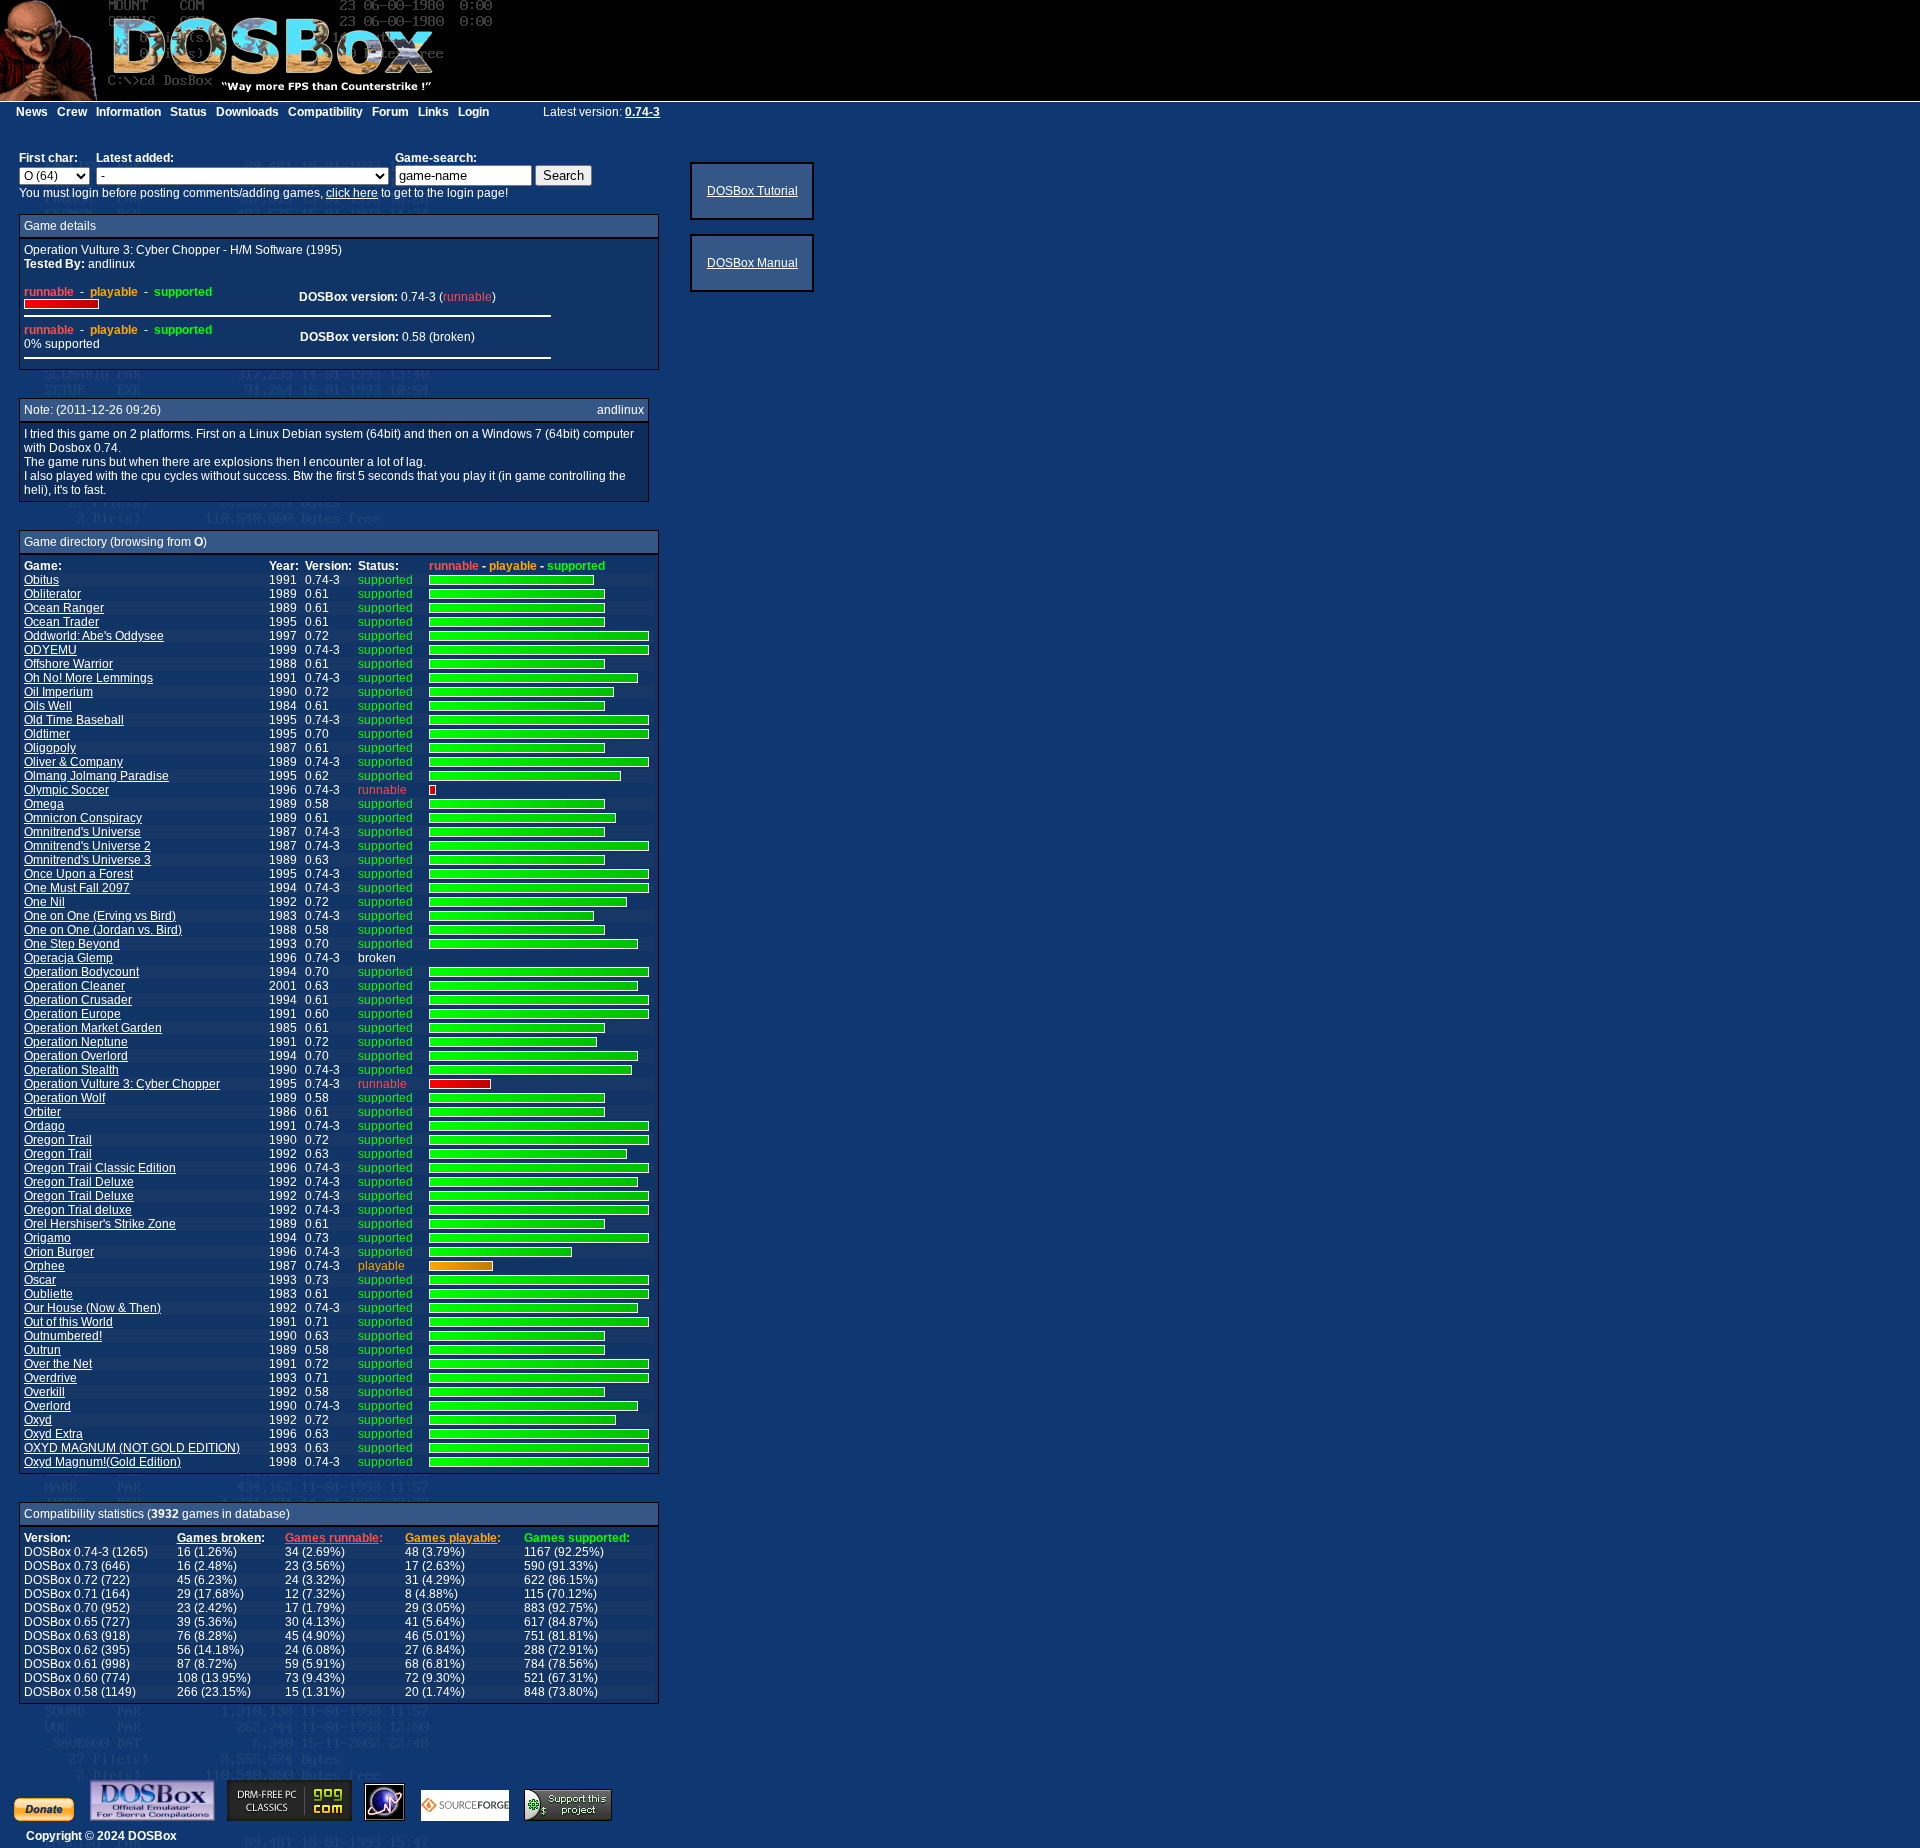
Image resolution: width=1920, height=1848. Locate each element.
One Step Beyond (72, 944)
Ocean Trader (61, 622)
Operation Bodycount (81, 972)
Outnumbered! (63, 1336)
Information (128, 112)
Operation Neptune (76, 1042)
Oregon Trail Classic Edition (100, 1168)
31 (412, 1580)
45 (184, 1580)
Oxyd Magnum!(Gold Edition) (102, 1462)
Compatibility (325, 112)
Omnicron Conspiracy (83, 818)
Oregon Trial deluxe (78, 1210)
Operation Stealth (71, 1070)
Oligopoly (50, 748)
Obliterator (52, 594)
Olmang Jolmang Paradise (96, 776)
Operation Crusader (78, 1000)
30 (292, 1622)
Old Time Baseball (74, 720)
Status (188, 112)
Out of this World (68, 1322)
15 (292, 1692)
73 (292, 1678)
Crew (72, 112)
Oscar (40, 1280)
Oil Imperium (58, 692)
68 (412, 1664)
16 (184, 1552)
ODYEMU (50, 650)
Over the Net (58, 1364)
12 (292, 1594)
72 (412, 1678)
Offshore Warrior (68, 664)
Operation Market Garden (93, 1028)
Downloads (247, 112)
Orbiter (42, 1112)
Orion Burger (59, 1252)
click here (352, 193)
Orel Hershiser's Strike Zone (100, 1224)
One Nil (44, 902)
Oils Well (48, 706)
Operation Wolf (64, 1098)
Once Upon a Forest (78, 874)
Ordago (44, 1126)
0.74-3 (642, 112)
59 (292, 1664)
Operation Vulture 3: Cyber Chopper (122, 1084)
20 (412, 1692)
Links (433, 112)
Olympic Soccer (66, 790)
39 (184, 1622)
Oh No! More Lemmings (88, 678)
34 (292, 1552)
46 (412, 1636)
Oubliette (48, 1294)
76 (184, 1636)
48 (412, 1552)
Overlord (47, 1406)
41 (412, 1622)
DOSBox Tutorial (752, 191)
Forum (390, 112)
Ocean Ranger (64, 608)
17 (412, 1566)
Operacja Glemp (68, 958)
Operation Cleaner (74, 986)
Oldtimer (47, 734)
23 (292, 1566)
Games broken (219, 1538)
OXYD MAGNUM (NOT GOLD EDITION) (132, 1448)
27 (412, 1650)
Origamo (47, 1238)
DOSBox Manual (752, 263)
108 (187, 1678)
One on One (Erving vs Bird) (100, 916)
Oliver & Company (73, 762)
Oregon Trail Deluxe (79, 1182)
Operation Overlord (76, 1056)
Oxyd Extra (53, 1434)
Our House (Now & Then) (92, 1308)
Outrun (42, 1350)
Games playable (451, 1538)
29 (184, 1594)
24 (292, 1580)
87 (184, 1664)
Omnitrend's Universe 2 (87, 846)
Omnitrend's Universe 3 (87, 860)
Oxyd (38, 1420)
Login (473, 112)
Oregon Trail (58, 1140)
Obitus (41, 580)
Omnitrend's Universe (82, 832)
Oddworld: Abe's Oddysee (94, 636)
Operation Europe (72, 1014)
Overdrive (50, 1378)
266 (187, 1692)
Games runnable (332, 1538)
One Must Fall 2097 (77, 888)
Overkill (44, 1392)
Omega (44, 804)
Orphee (44, 1266)
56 (184, 1650)
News (32, 112)
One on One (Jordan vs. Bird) (103, 930)
